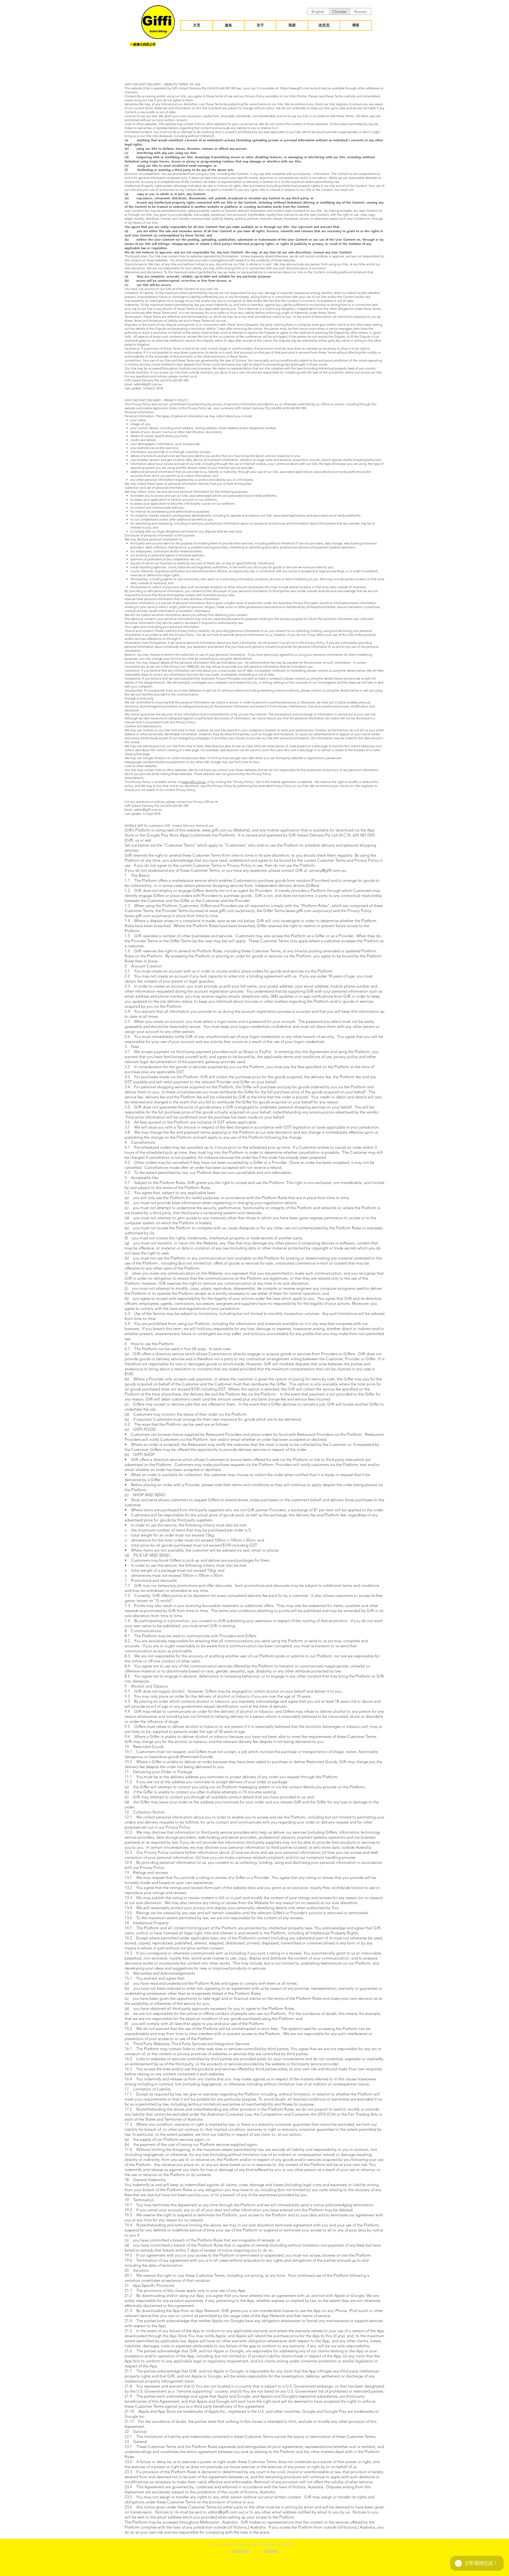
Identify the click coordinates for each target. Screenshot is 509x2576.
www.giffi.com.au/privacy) (309, 911)
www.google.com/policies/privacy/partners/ (155, 762)
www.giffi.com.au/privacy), (232, 911)
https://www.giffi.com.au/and (300, 88)
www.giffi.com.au (194, 782)
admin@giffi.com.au (148, 384)
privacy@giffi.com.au (328, 870)
